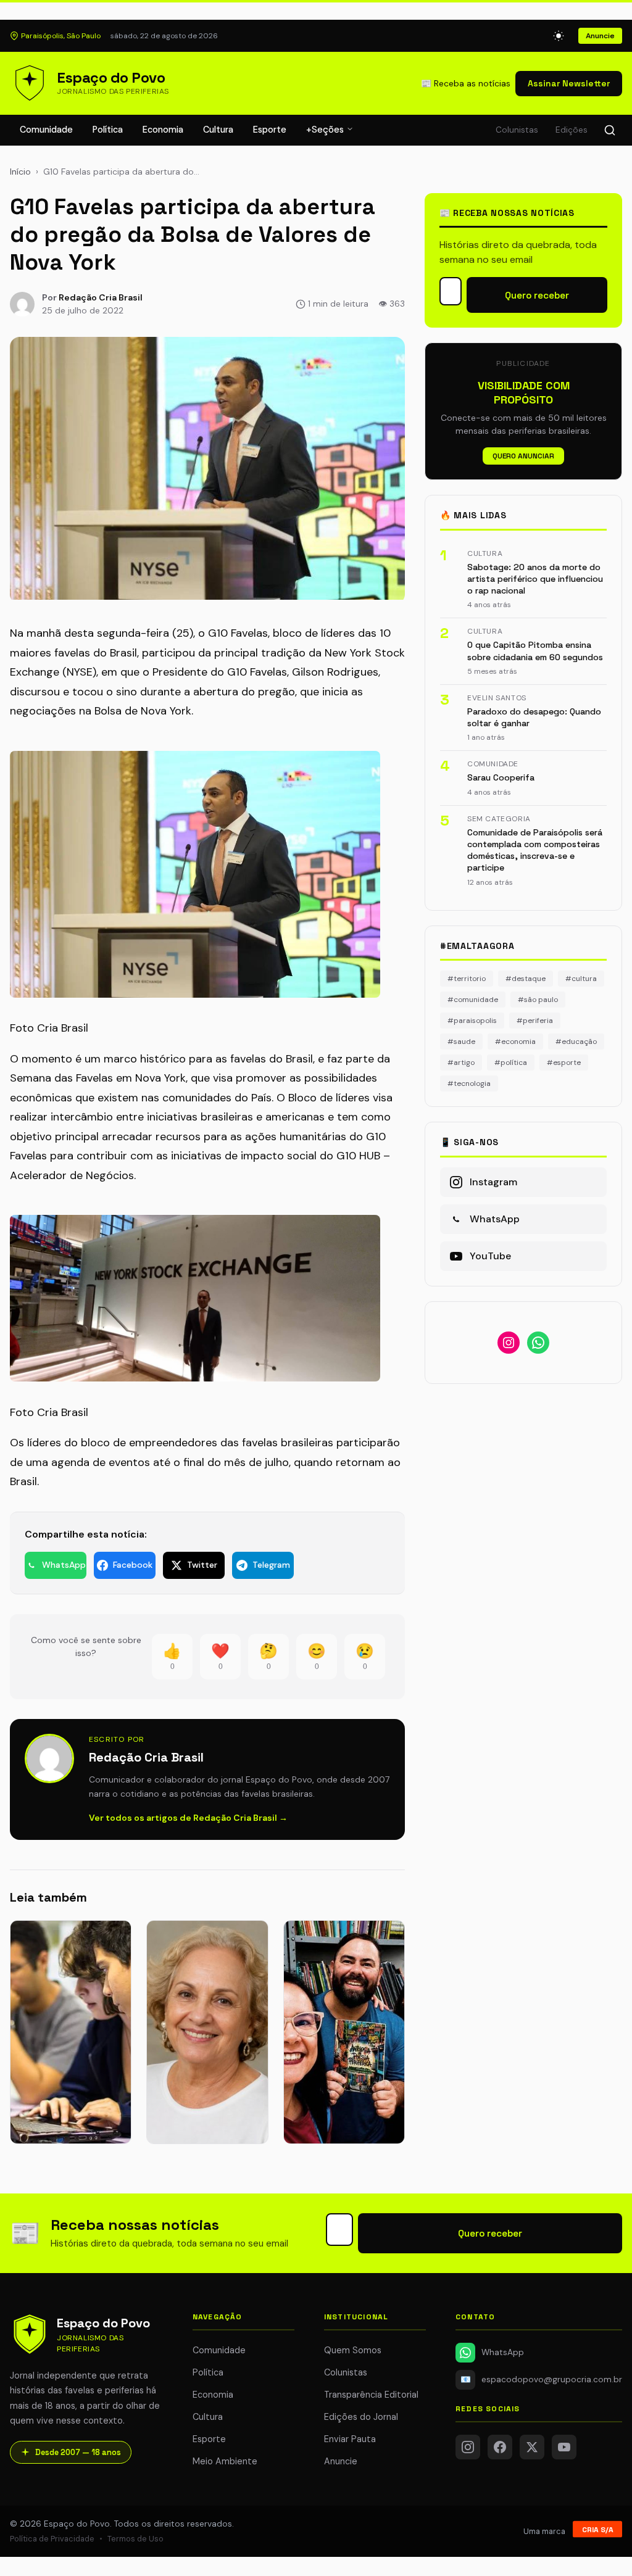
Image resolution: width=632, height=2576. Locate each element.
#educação (576, 1042)
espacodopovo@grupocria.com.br (541, 2379)
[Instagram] (468, 2447)
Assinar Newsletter (569, 83)
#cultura (581, 979)
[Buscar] (610, 130)
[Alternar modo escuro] (559, 36)
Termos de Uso (135, 2539)
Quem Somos (353, 2350)
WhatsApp (503, 2352)
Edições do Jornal (361, 2417)
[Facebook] (500, 2447)
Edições (572, 130)
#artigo (461, 1062)
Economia (163, 130)
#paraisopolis (472, 1021)
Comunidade (46, 130)
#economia (515, 1042)
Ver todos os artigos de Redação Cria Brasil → (188, 1818)
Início (20, 172)
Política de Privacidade (52, 2539)
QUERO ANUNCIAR (523, 456)
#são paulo (538, 1000)
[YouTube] (564, 2447)
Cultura (218, 130)
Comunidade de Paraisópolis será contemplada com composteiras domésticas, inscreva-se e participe (535, 850)
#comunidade (473, 1000)
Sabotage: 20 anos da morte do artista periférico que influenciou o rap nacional (535, 579)
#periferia (535, 1021)
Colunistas (517, 130)
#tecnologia (469, 1083)
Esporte (270, 130)
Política (108, 130)
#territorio (467, 979)
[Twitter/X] (532, 2447)
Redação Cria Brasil (101, 297)
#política (511, 1062)
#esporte (564, 1062)
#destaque (526, 979)
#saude (461, 1042)
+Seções (326, 130)
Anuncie (600, 36)
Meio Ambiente (225, 2461)
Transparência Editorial (371, 2395)
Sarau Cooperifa (501, 777)
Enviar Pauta (350, 2439)
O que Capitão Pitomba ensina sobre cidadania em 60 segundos (535, 651)
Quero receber (537, 295)
